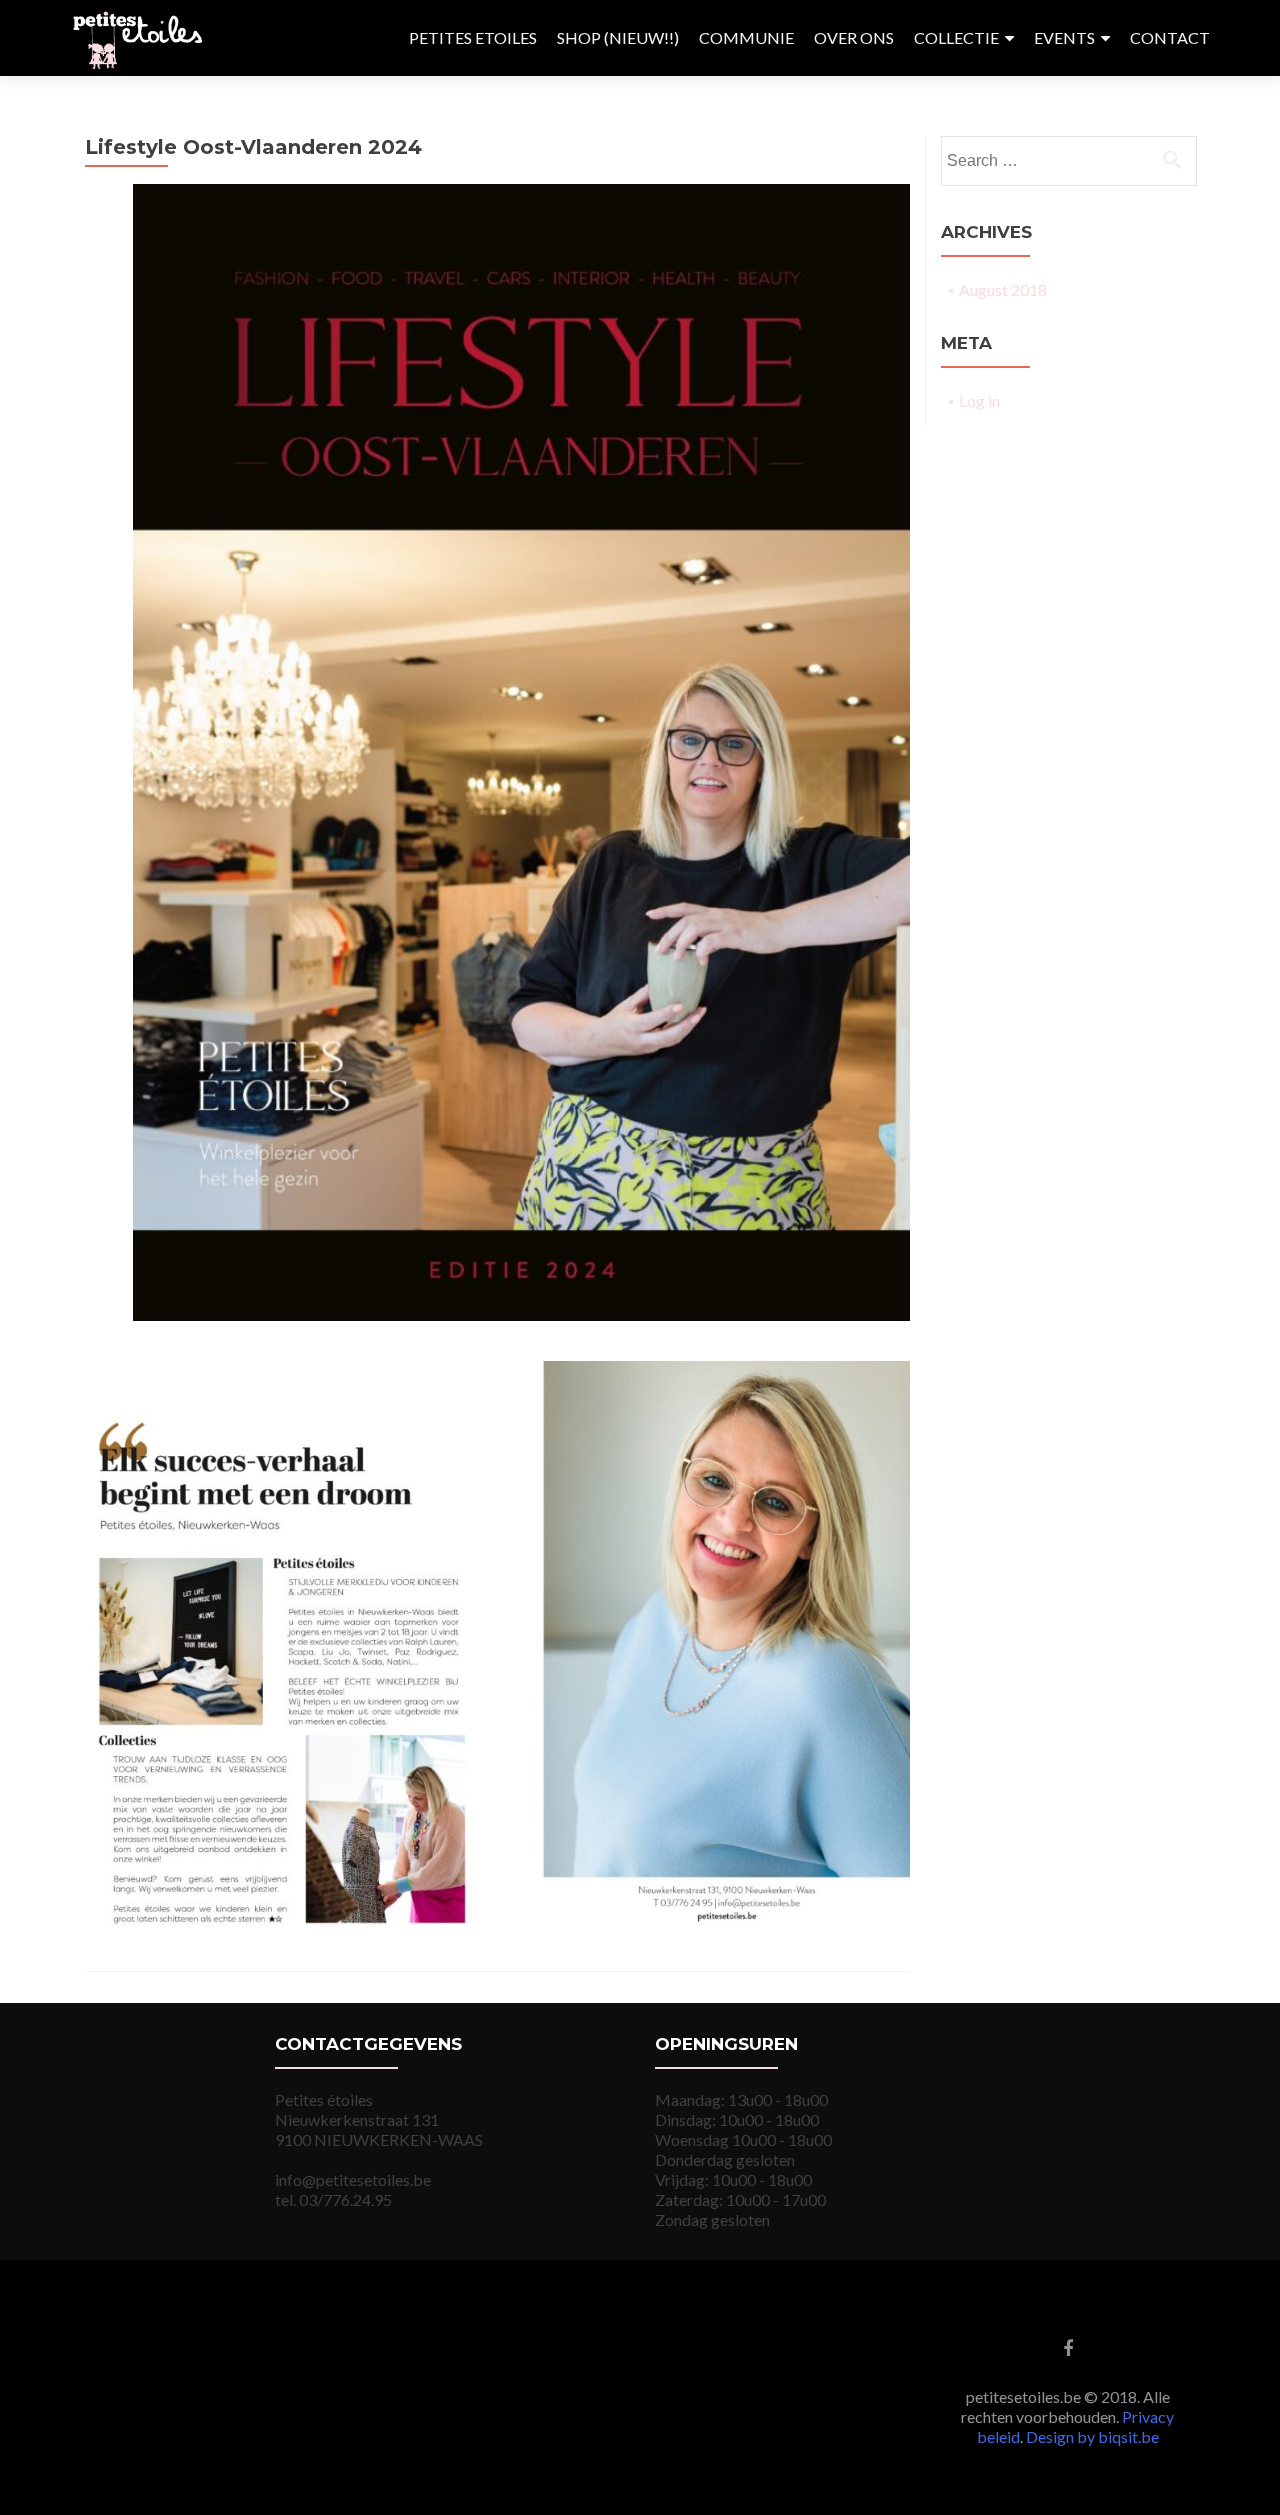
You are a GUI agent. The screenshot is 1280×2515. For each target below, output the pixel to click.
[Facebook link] (1068, 2347)
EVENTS (1064, 37)
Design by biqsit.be (1092, 2436)
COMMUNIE (746, 37)
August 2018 (1003, 289)
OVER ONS (854, 37)
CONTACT (1170, 37)
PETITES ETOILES (473, 37)
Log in (979, 400)
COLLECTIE (956, 37)
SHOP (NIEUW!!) (618, 37)
